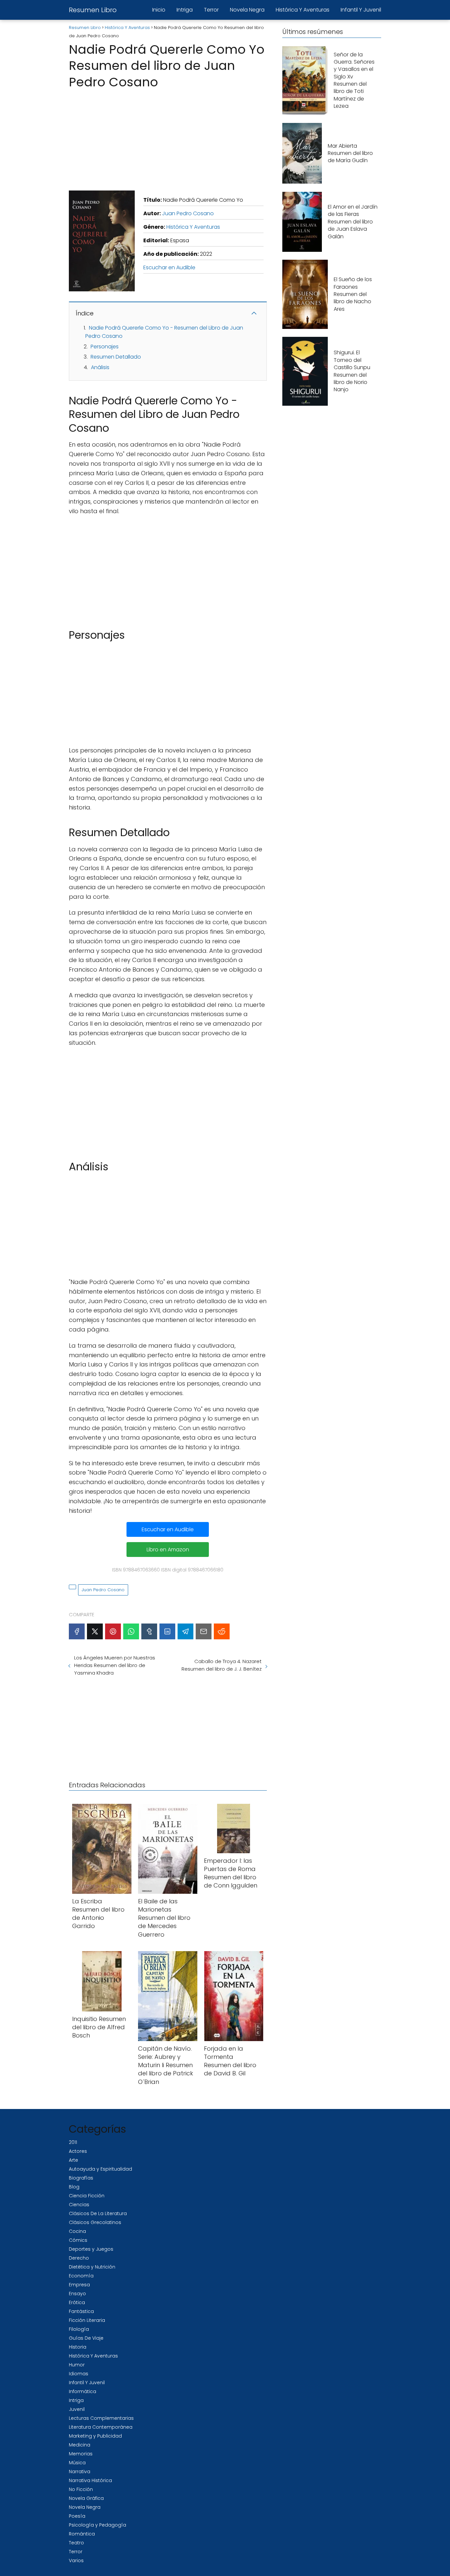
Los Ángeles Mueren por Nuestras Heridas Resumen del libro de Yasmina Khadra (115, 1665)
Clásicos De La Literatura (98, 2213)
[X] (95, 1631)
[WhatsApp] (131, 1631)
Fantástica (81, 2311)
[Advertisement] (168, 138)
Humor (77, 2365)
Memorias (81, 2454)
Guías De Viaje (86, 2338)
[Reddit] (222, 1631)
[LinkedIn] (167, 1631)
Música (77, 2463)
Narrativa (80, 2472)
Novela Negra (247, 10)
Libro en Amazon (168, 1550)
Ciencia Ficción (87, 2196)
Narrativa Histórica (90, 2480)
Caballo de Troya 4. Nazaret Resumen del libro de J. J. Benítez (221, 1665)
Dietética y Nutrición (92, 2267)
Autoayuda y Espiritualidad (100, 2169)
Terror (211, 10)
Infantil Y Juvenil (361, 10)
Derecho (79, 2258)
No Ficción (81, 2489)
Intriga (185, 10)
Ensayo (77, 2294)
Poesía (77, 2516)
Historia (78, 2347)
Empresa (79, 2285)
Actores (78, 2151)
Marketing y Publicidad (95, 2436)
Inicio (159, 10)
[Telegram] (185, 1631)
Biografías (81, 2178)
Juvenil (77, 2409)
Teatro (76, 2543)
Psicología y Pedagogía (98, 2525)
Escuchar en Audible (169, 267)
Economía (81, 2276)
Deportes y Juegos (91, 2249)
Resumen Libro (93, 10)
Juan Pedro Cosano (188, 213)
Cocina (77, 2231)
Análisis (100, 367)
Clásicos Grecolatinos (95, 2222)
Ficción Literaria (87, 2320)
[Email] (204, 1631)
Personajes (105, 347)
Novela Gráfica (86, 2498)
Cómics (78, 2240)
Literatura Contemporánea (101, 2427)
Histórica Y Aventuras (303, 10)
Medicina (80, 2445)
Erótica (77, 2302)
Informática (83, 2391)
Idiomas (79, 2374)
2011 (73, 2142)
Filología (79, 2329)
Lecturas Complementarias (101, 2418)
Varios (76, 2561)
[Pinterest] (113, 1631)
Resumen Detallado (116, 357)
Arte (73, 2160)
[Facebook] (77, 1631)
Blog (74, 2187)
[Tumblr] (149, 1631)
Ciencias (79, 2205)
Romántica (82, 2534)
